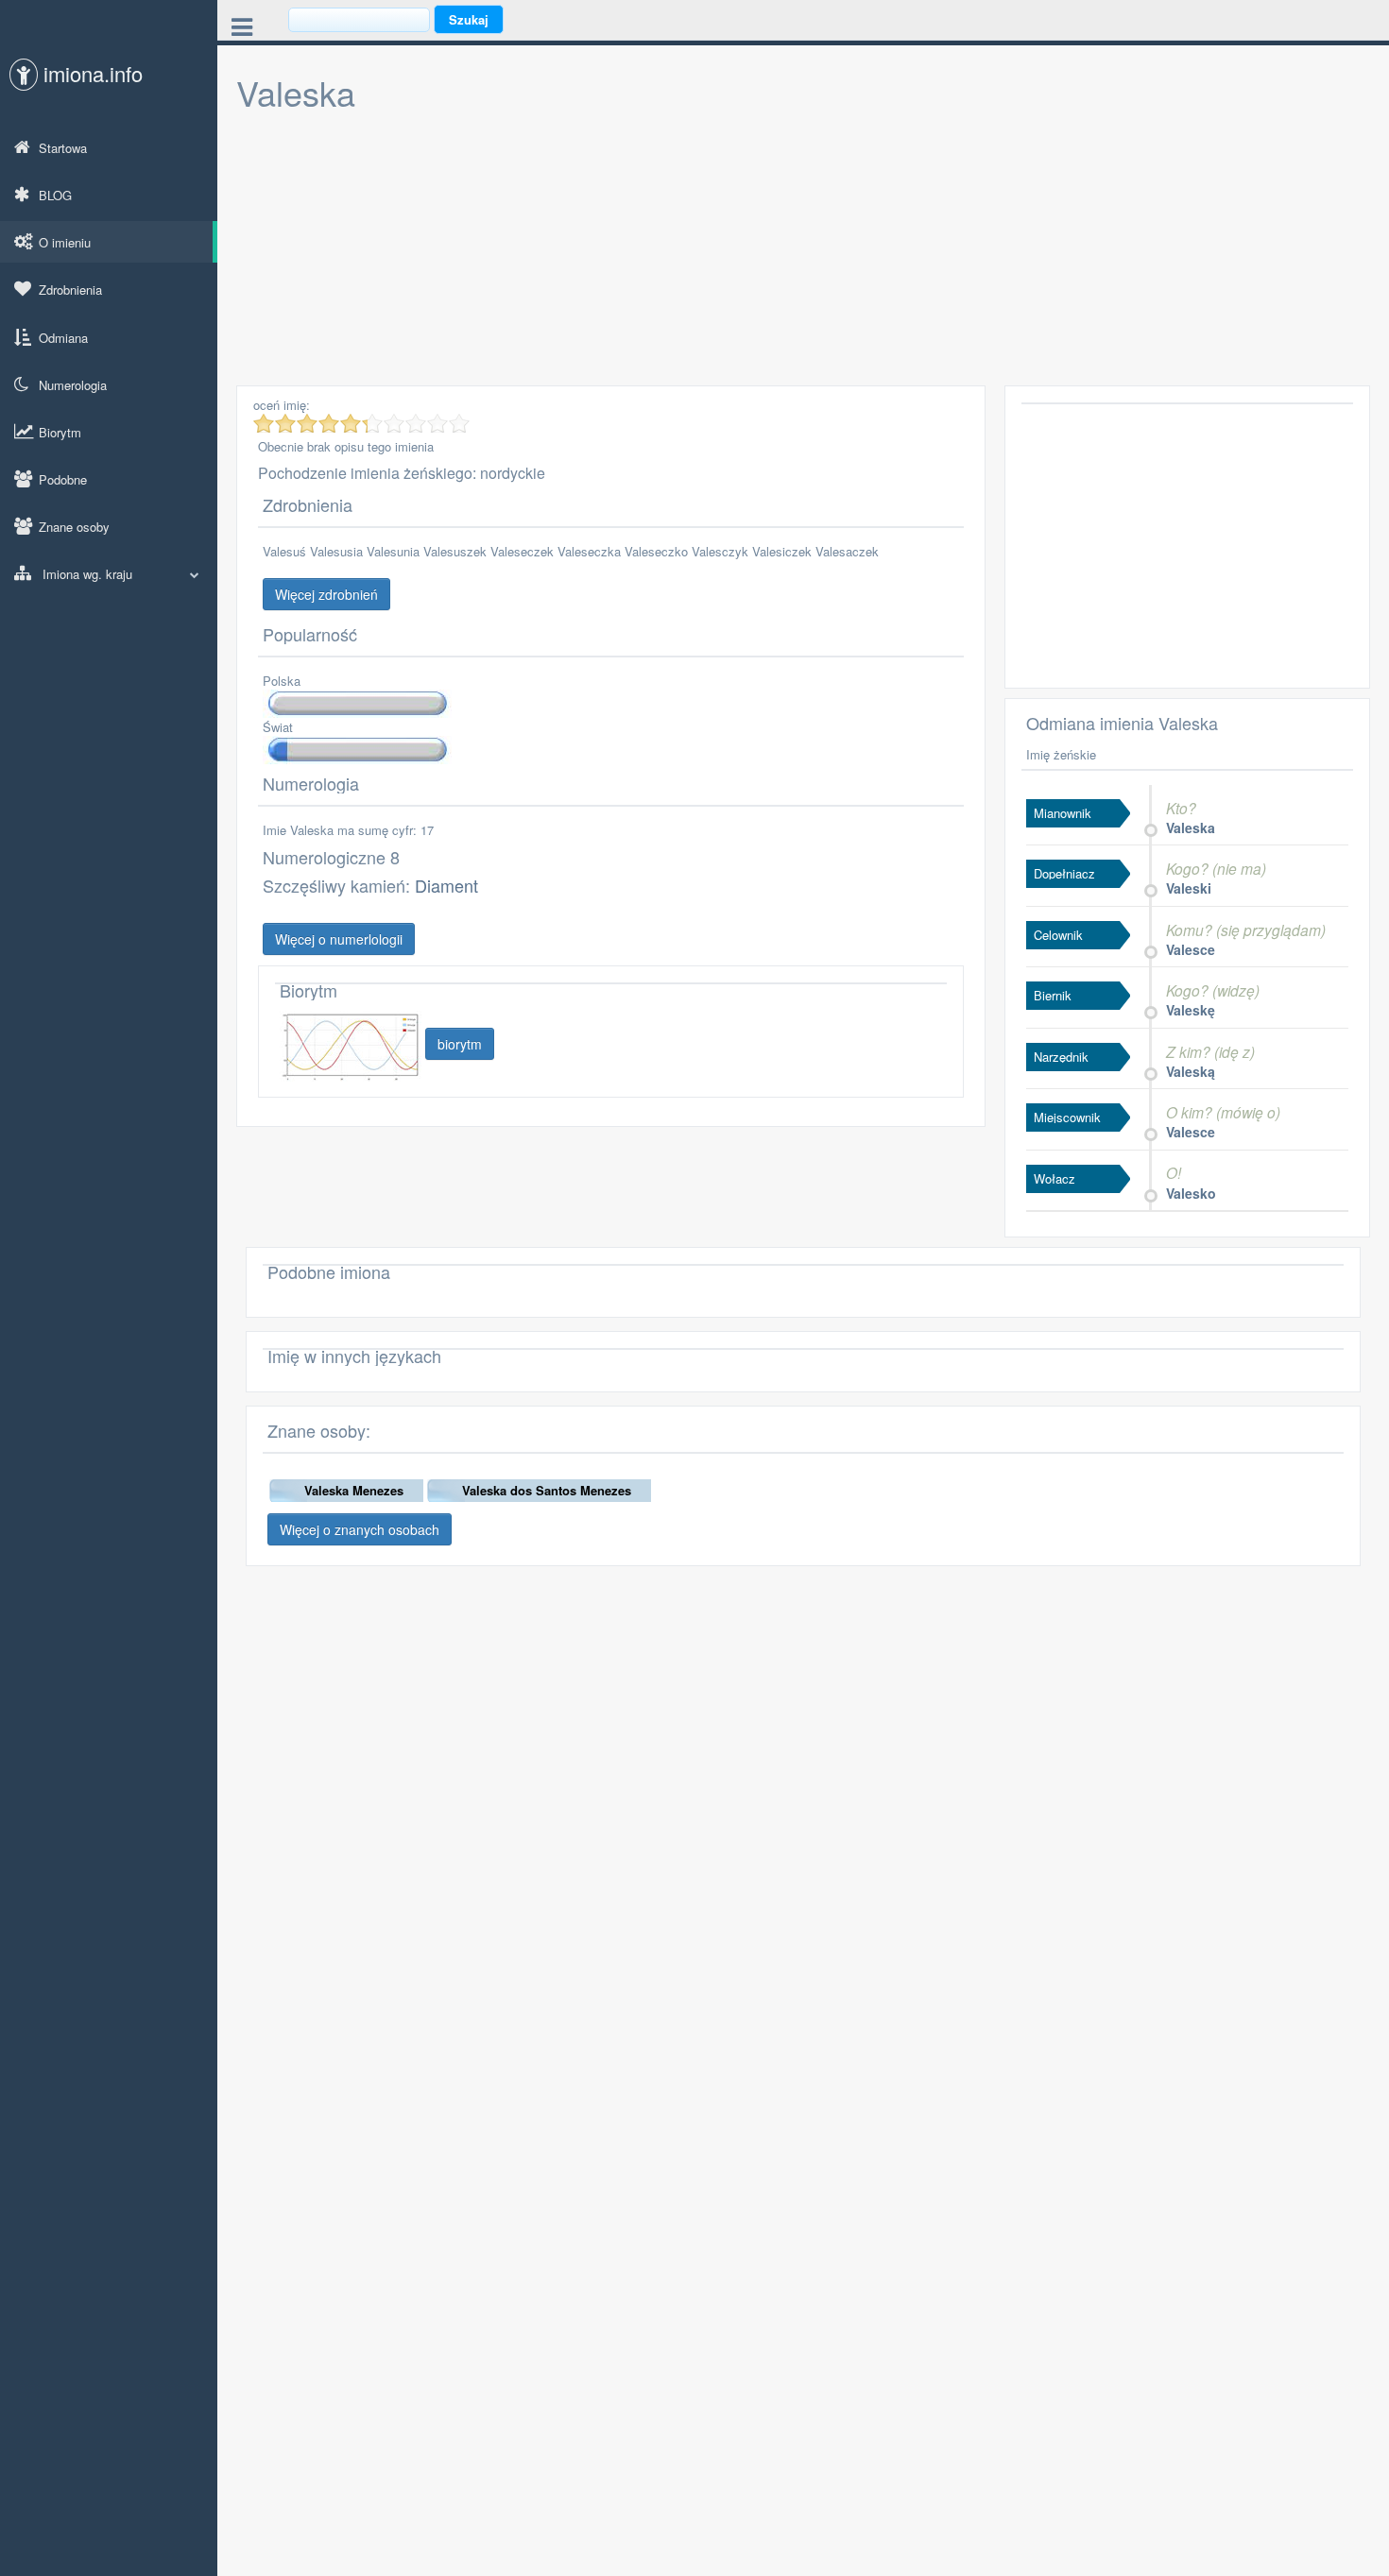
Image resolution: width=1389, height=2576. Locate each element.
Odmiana (63, 338)
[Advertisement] (803, 253)
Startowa (63, 148)
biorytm (460, 1044)
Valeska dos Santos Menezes (547, 1490)
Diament (446, 885)
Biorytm (60, 432)
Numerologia (73, 385)
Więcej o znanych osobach (360, 1529)
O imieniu (65, 242)
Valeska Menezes (354, 1490)
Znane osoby (74, 527)
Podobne (63, 479)
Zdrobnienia (70, 290)
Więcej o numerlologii (339, 939)
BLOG (55, 195)
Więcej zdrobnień (326, 594)
